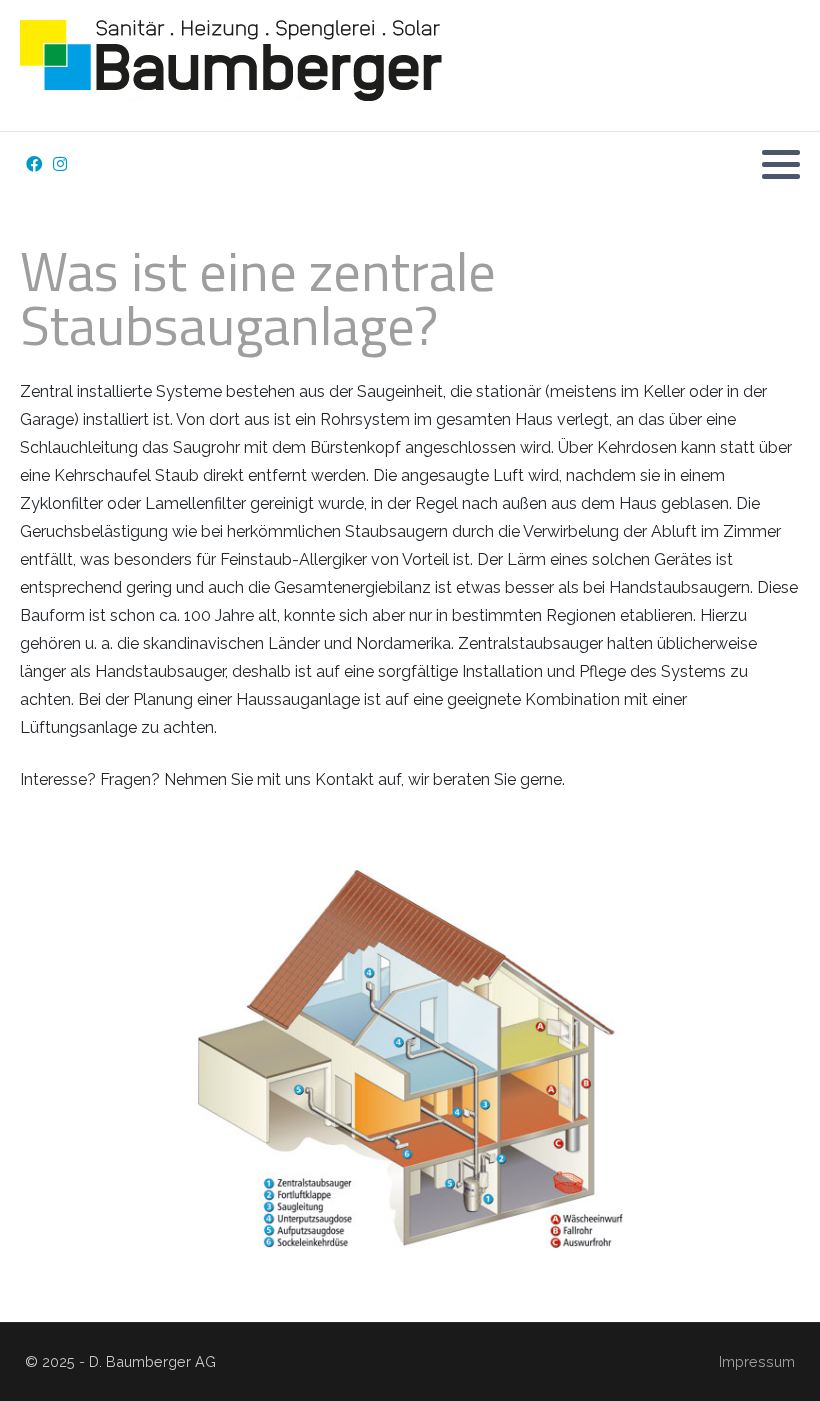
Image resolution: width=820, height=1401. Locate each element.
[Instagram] (59, 164)
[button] (781, 164)
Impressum (757, 1361)
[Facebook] (33, 164)
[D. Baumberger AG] (254, 65)
